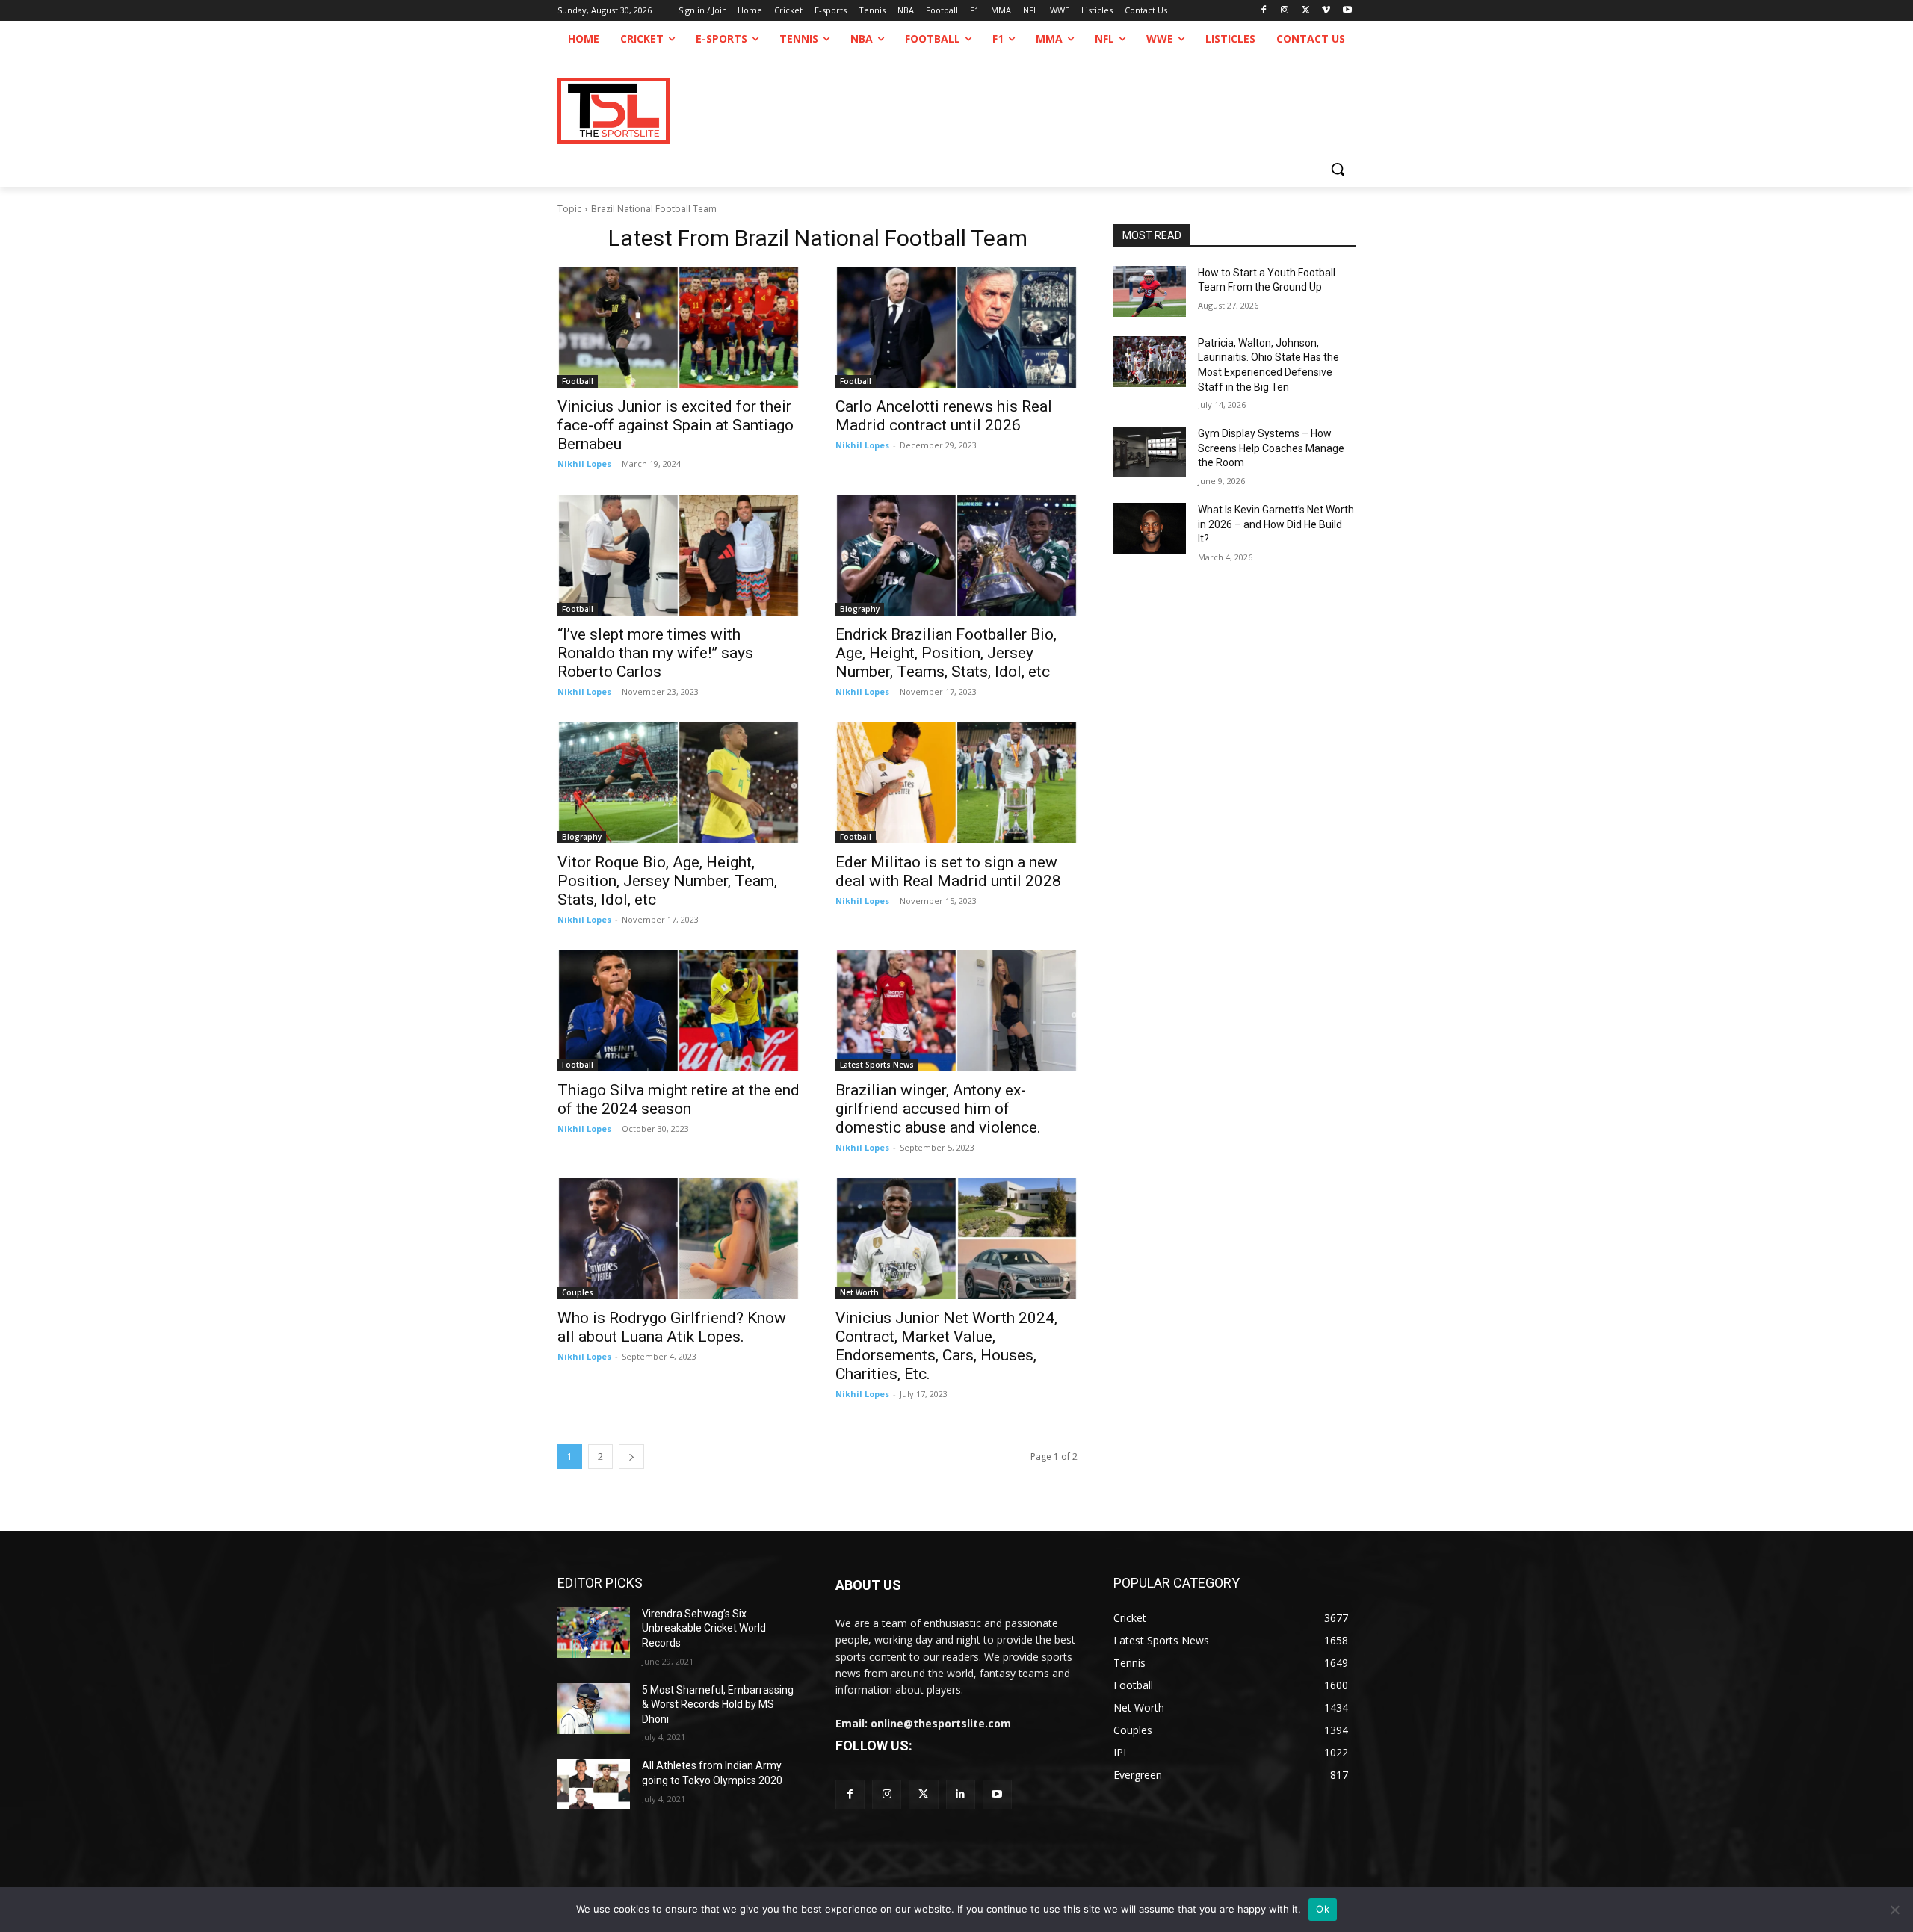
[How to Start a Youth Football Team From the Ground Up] (1150, 291)
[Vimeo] (1326, 11)
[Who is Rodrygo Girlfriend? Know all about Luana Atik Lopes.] (679, 1239)
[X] (1306, 11)
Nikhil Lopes (584, 464)
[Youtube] (1347, 11)
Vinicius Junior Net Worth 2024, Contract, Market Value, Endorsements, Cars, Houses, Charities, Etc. (946, 1346)
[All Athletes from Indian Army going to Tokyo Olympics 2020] (594, 1784)
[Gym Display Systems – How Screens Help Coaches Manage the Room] (1150, 452)
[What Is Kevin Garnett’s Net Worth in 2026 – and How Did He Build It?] (1150, 528)
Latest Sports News (877, 1065)
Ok (1323, 1909)
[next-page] (631, 1456)
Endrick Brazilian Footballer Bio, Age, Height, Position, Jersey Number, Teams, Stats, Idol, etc (946, 653)
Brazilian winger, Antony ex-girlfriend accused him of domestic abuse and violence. (938, 1109)
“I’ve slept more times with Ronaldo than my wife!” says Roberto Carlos (655, 653)
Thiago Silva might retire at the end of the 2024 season (679, 1099)
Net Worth (859, 1292)
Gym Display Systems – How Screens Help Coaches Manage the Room (1271, 448)
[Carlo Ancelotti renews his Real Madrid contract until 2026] (956, 327)
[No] (1894, 1910)
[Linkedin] (961, 1794)
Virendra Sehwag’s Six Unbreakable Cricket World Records (704, 1628)
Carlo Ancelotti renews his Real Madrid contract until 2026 (944, 416)
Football (578, 381)
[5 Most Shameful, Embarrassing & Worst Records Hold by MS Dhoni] (594, 1709)
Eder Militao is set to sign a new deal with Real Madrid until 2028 (948, 871)
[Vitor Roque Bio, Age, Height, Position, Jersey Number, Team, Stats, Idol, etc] (679, 783)
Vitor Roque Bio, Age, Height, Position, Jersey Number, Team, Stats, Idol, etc (667, 881)
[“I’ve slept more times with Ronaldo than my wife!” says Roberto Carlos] (679, 555)
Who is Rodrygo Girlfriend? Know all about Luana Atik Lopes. (672, 1327)
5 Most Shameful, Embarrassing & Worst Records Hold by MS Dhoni (718, 1705)
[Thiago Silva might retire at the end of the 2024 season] (679, 1011)
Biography (860, 609)
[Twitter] (923, 1794)
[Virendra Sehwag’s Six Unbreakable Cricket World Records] (594, 1632)
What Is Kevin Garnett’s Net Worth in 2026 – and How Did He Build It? (1276, 524)
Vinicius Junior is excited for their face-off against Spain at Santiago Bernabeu (676, 425)
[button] (1338, 169)
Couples (578, 1292)
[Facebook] (1264, 11)
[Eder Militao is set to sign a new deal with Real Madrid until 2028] (956, 783)
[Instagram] (1285, 11)
